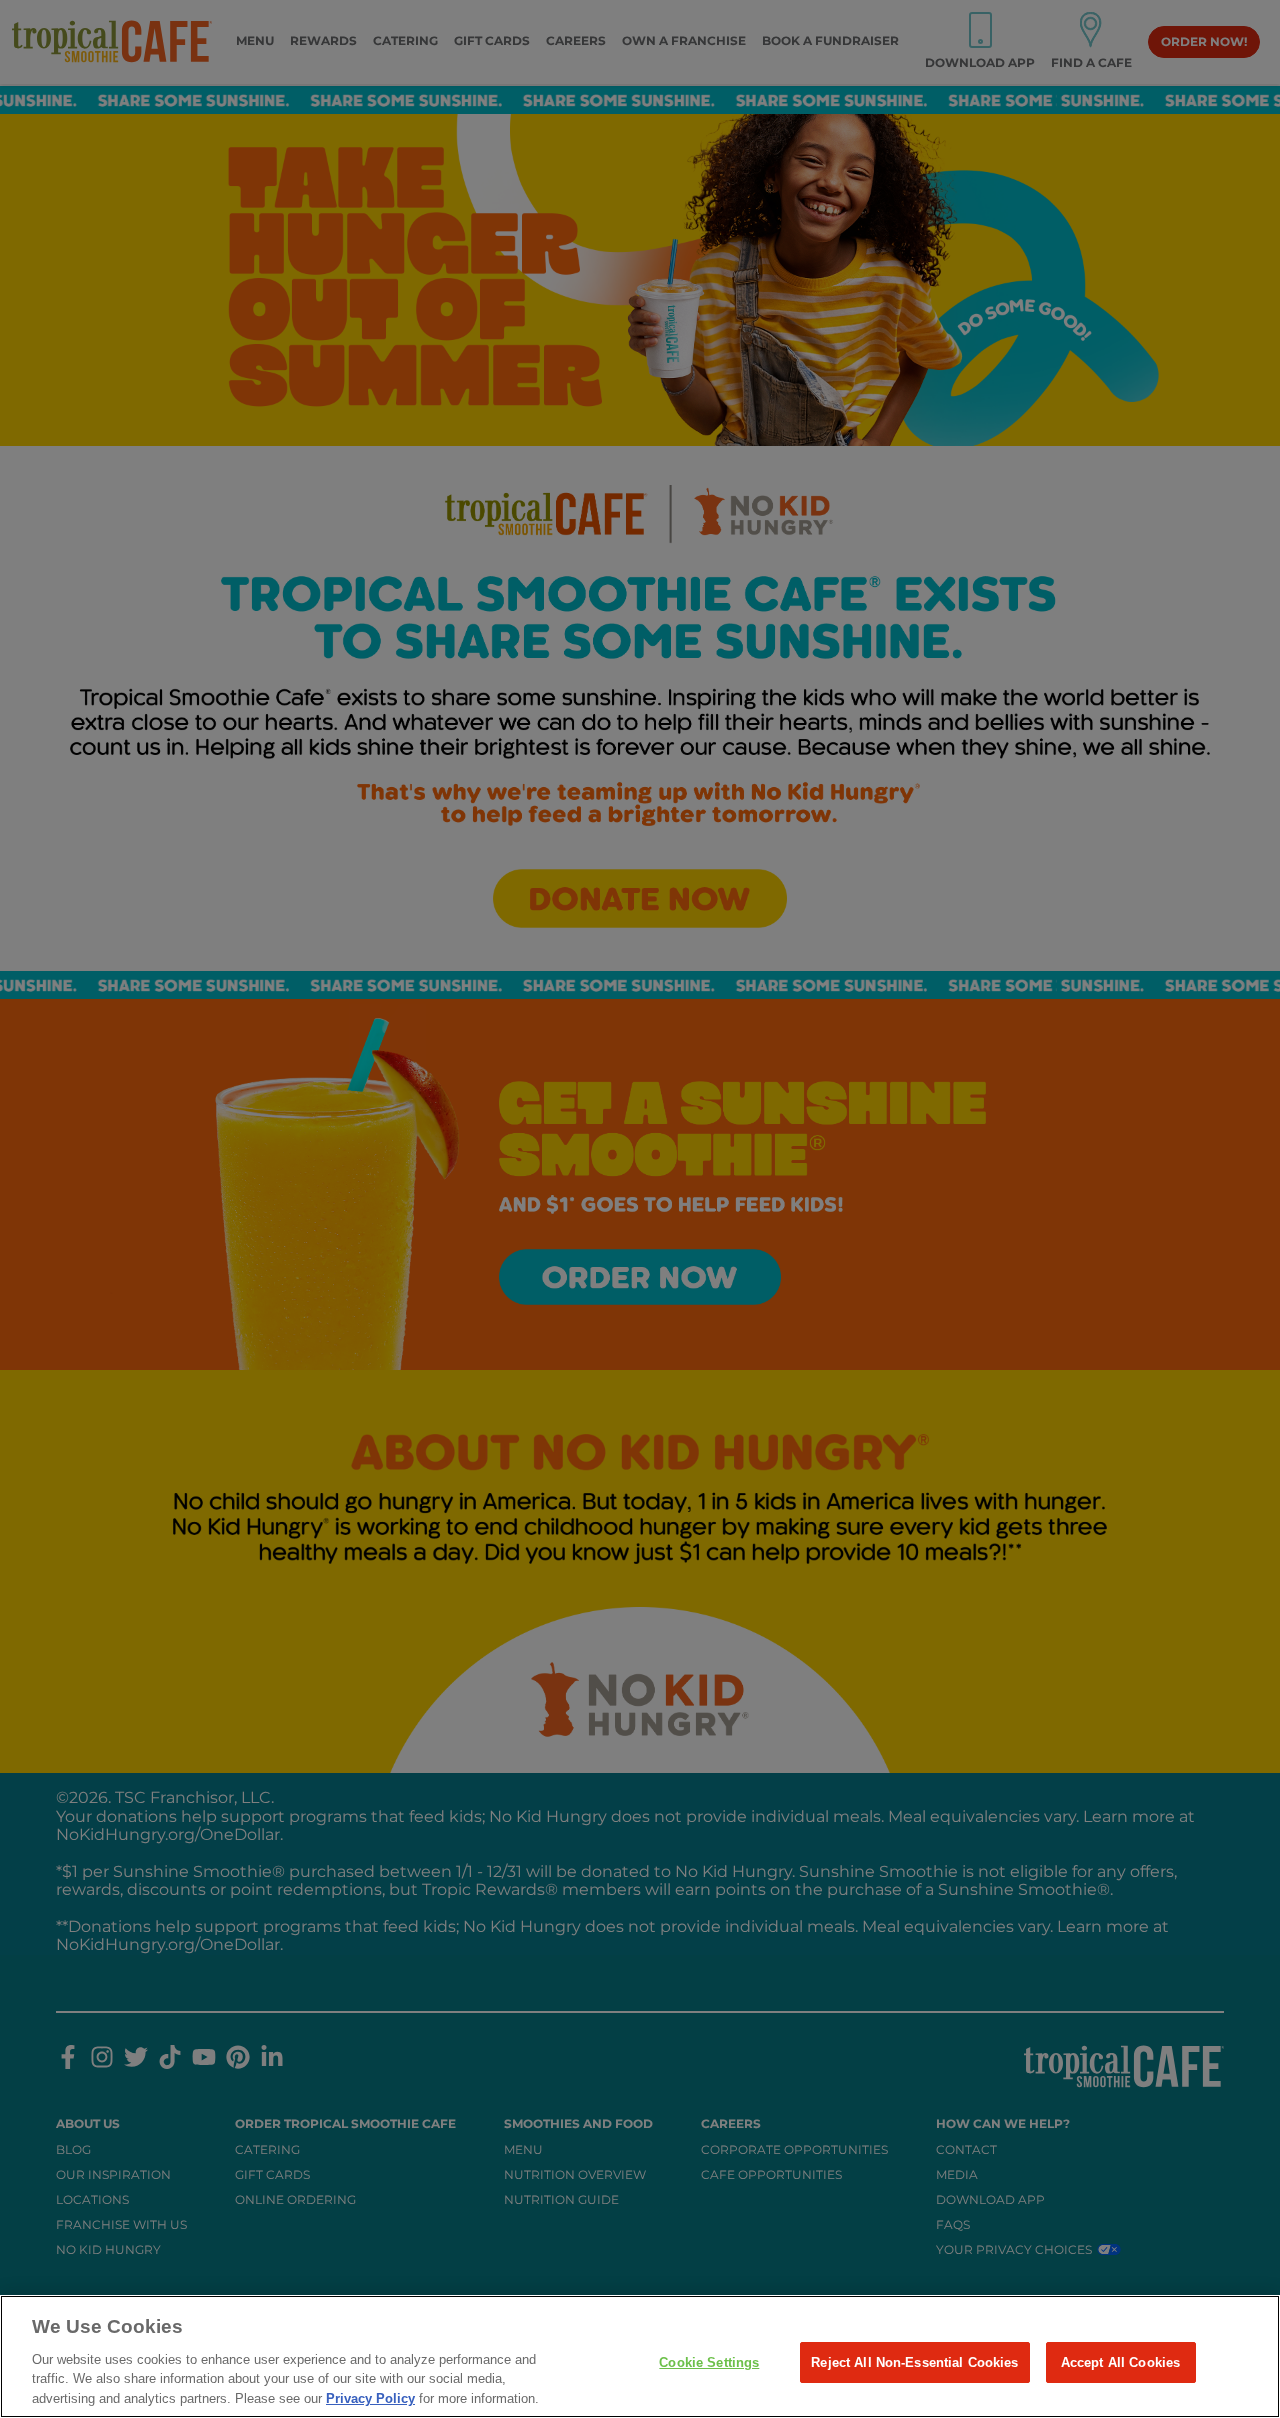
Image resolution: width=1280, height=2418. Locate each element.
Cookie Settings (709, 2361)
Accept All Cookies (1120, 2361)
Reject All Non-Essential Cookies (914, 2361)
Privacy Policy (370, 2397)
